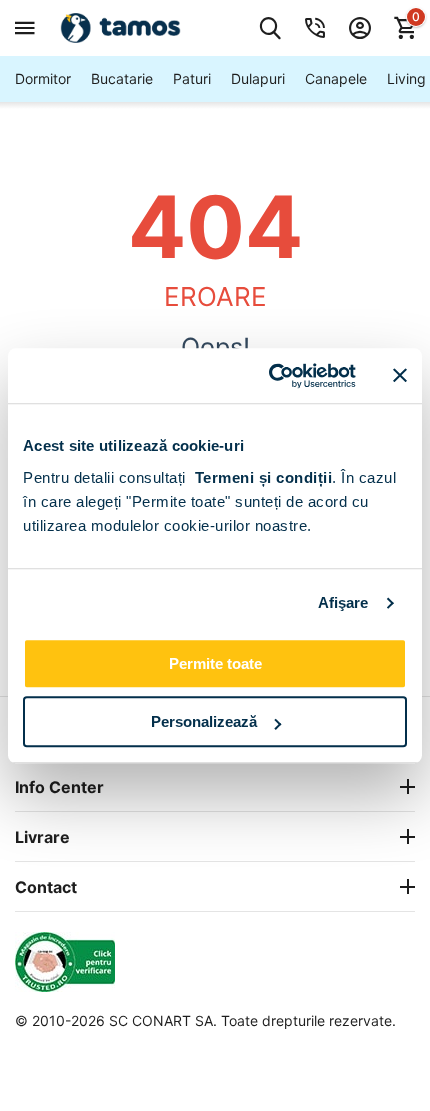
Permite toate (215, 663)
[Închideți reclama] (400, 376)
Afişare (343, 602)
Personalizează (204, 721)
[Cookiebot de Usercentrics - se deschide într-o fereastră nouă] (270, 376)
